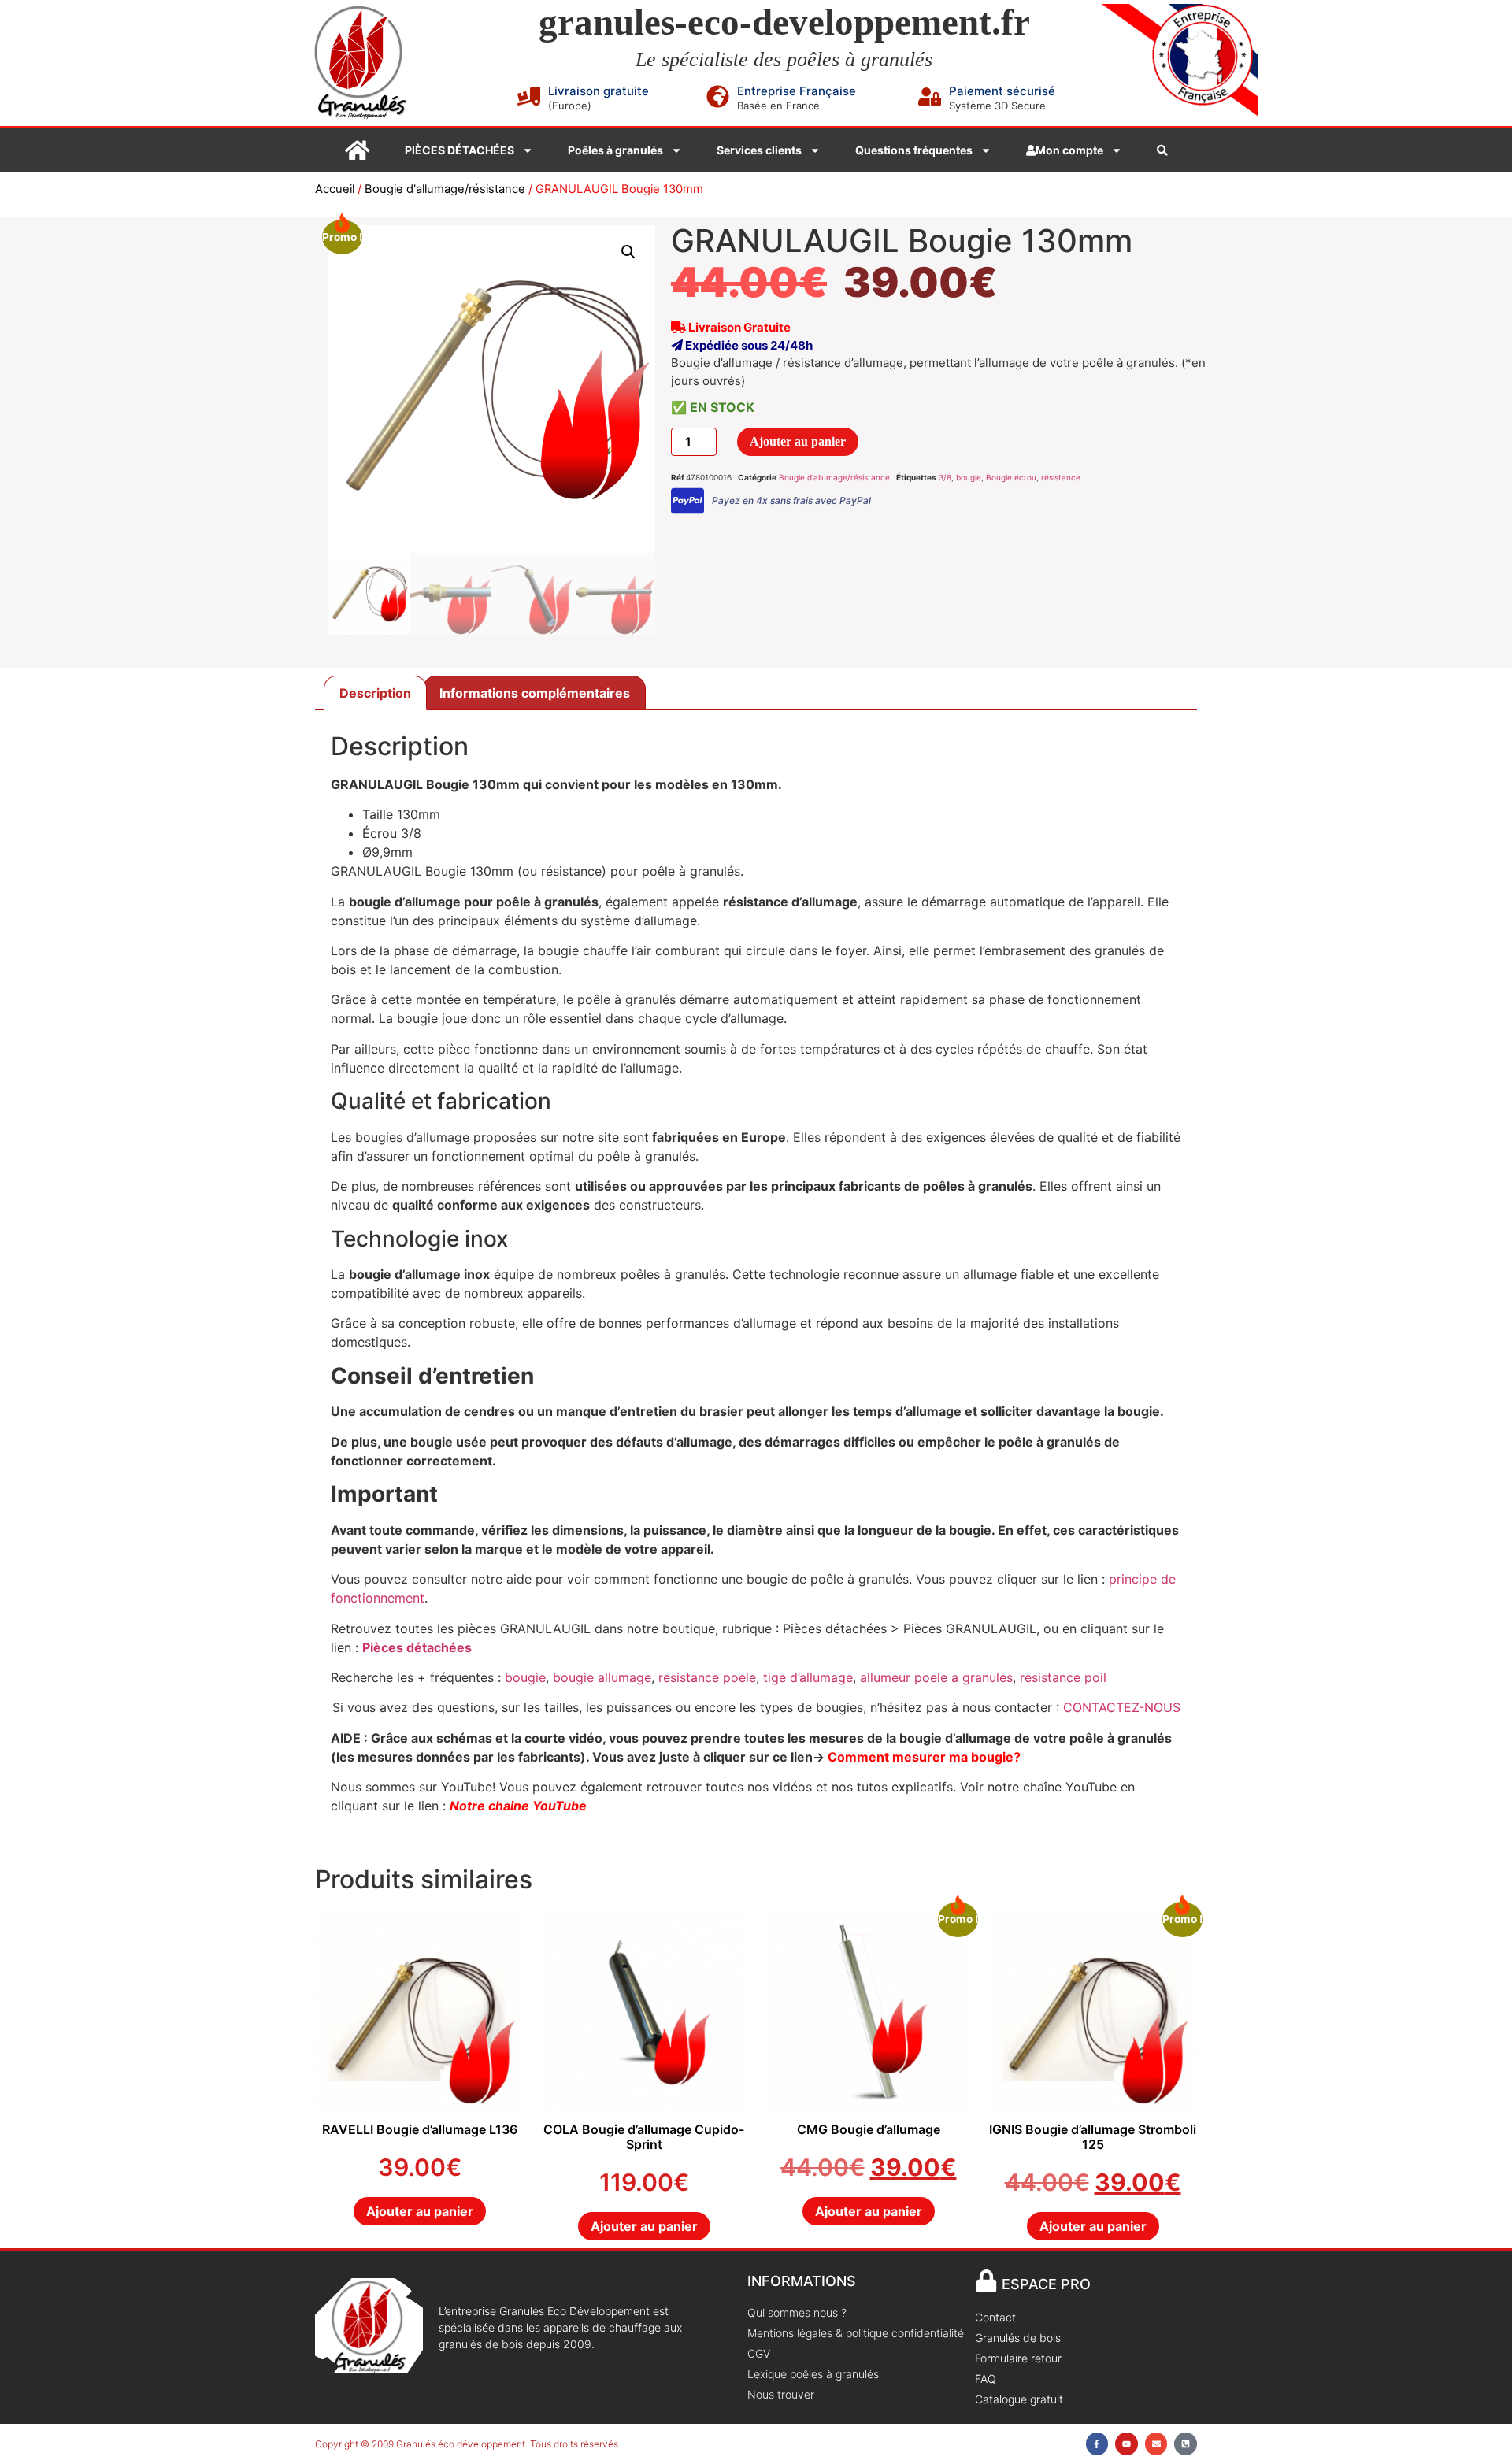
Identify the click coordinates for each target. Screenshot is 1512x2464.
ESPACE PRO (1046, 2284)
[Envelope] (1156, 2444)
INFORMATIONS (802, 2281)
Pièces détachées (417, 1647)
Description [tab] (375, 693)
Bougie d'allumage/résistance (445, 189)
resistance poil (1061, 1677)
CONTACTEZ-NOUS (1122, 1707)
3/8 (945, 477)
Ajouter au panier (798, 441)
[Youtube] (1127, 2444)
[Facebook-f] (1097, 2444)
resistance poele (707, 1677)
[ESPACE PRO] (986, 2281)
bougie (969, 477)
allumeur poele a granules (936, 1677)
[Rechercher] (1162, 150)
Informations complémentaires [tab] (535, 693)
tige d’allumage (808, 1677)
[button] (628, 252)
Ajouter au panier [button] (420, 2211)
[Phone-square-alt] (1186, 2444)
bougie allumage (602, 1677)
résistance (1061, 477)
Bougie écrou (1011, 477)
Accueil (335, 189)
